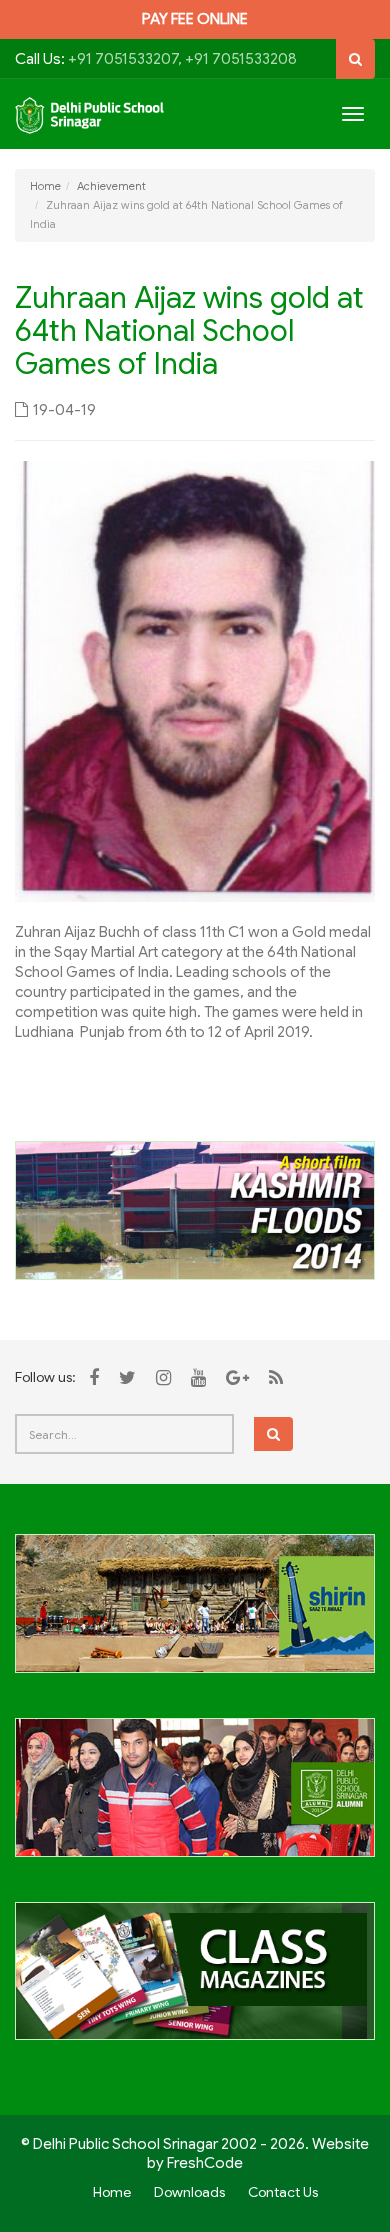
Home (45, 186)
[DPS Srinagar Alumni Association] (195, 1799)
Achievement (111, 186)
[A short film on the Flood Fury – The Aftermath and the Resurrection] (195, 1210)
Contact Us (283, 2192)
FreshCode (205, 2163)
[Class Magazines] (195, 1982)
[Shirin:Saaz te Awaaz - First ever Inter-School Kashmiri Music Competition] (195, 1615)
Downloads (189, 2192)
